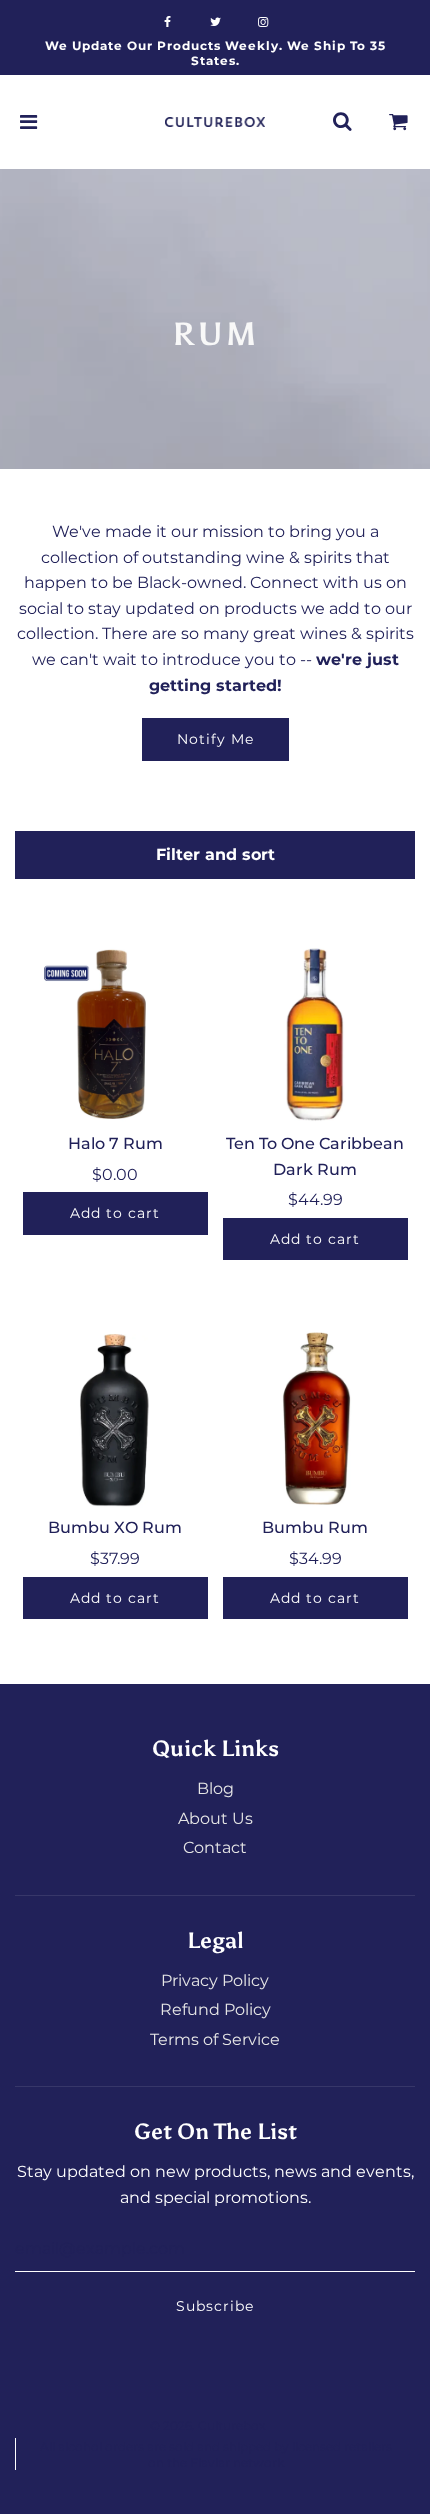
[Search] (342, 122)
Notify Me (215, 739)
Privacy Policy (215, 1980)
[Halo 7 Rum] (115, 1033)
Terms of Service (215, 2039)
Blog (215, 1788)
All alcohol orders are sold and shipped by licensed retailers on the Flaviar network (216, 2454)
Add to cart (115, 1213)
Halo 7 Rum (115, 1143)
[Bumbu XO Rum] (115, 1417)
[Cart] (399, 122)
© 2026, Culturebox (207, 2425)
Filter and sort (215, 854)
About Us (215, 1818)
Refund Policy (215, 2009)
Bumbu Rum (315, 1527)
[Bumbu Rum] (315, 1417)
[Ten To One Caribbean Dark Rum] (315, 1033)
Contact (215, 1847)
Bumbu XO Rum (115, 1527)
